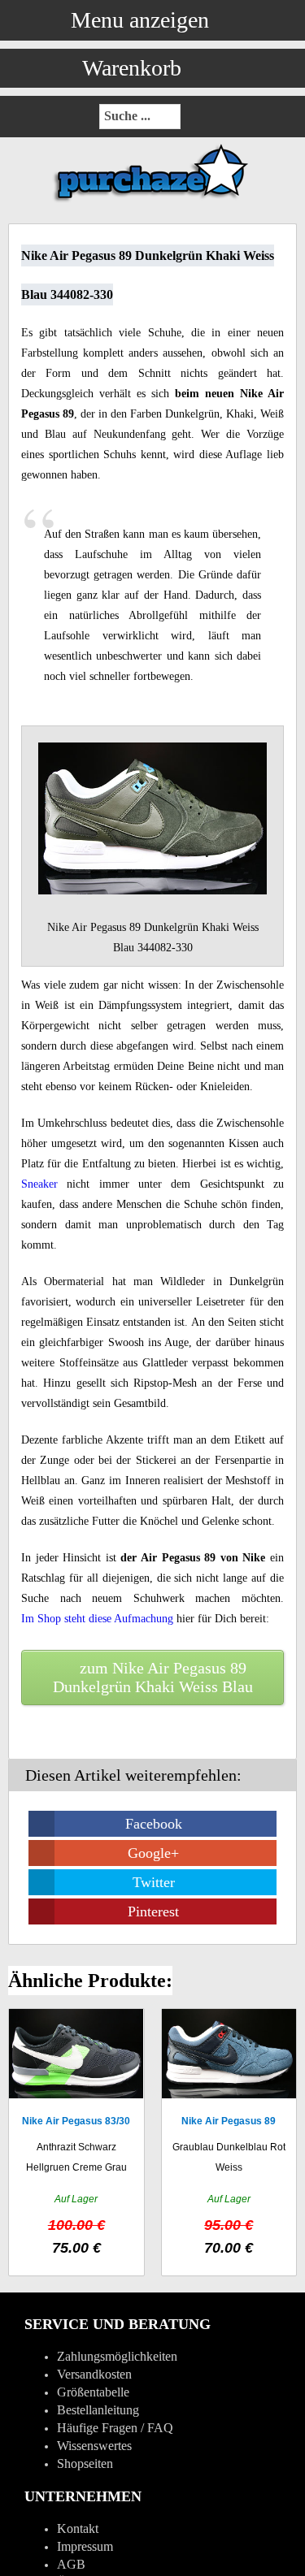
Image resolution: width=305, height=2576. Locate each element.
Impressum (85, 2546)
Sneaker (39, 1184)
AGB (71, 2564)
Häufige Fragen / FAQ (115, 2428)
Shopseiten (85, 2463)
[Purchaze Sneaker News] (153, 201)
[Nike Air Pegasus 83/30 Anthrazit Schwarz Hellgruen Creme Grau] (76, 2142)
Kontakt (78, 2528)
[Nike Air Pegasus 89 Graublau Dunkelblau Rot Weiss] (229, 2142)
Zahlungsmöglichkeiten (117, 2356)
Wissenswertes (94, 2446)
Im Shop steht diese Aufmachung (97, 1619)
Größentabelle (93, 2392)
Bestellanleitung (98, 2410)
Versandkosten (94, 2374)
